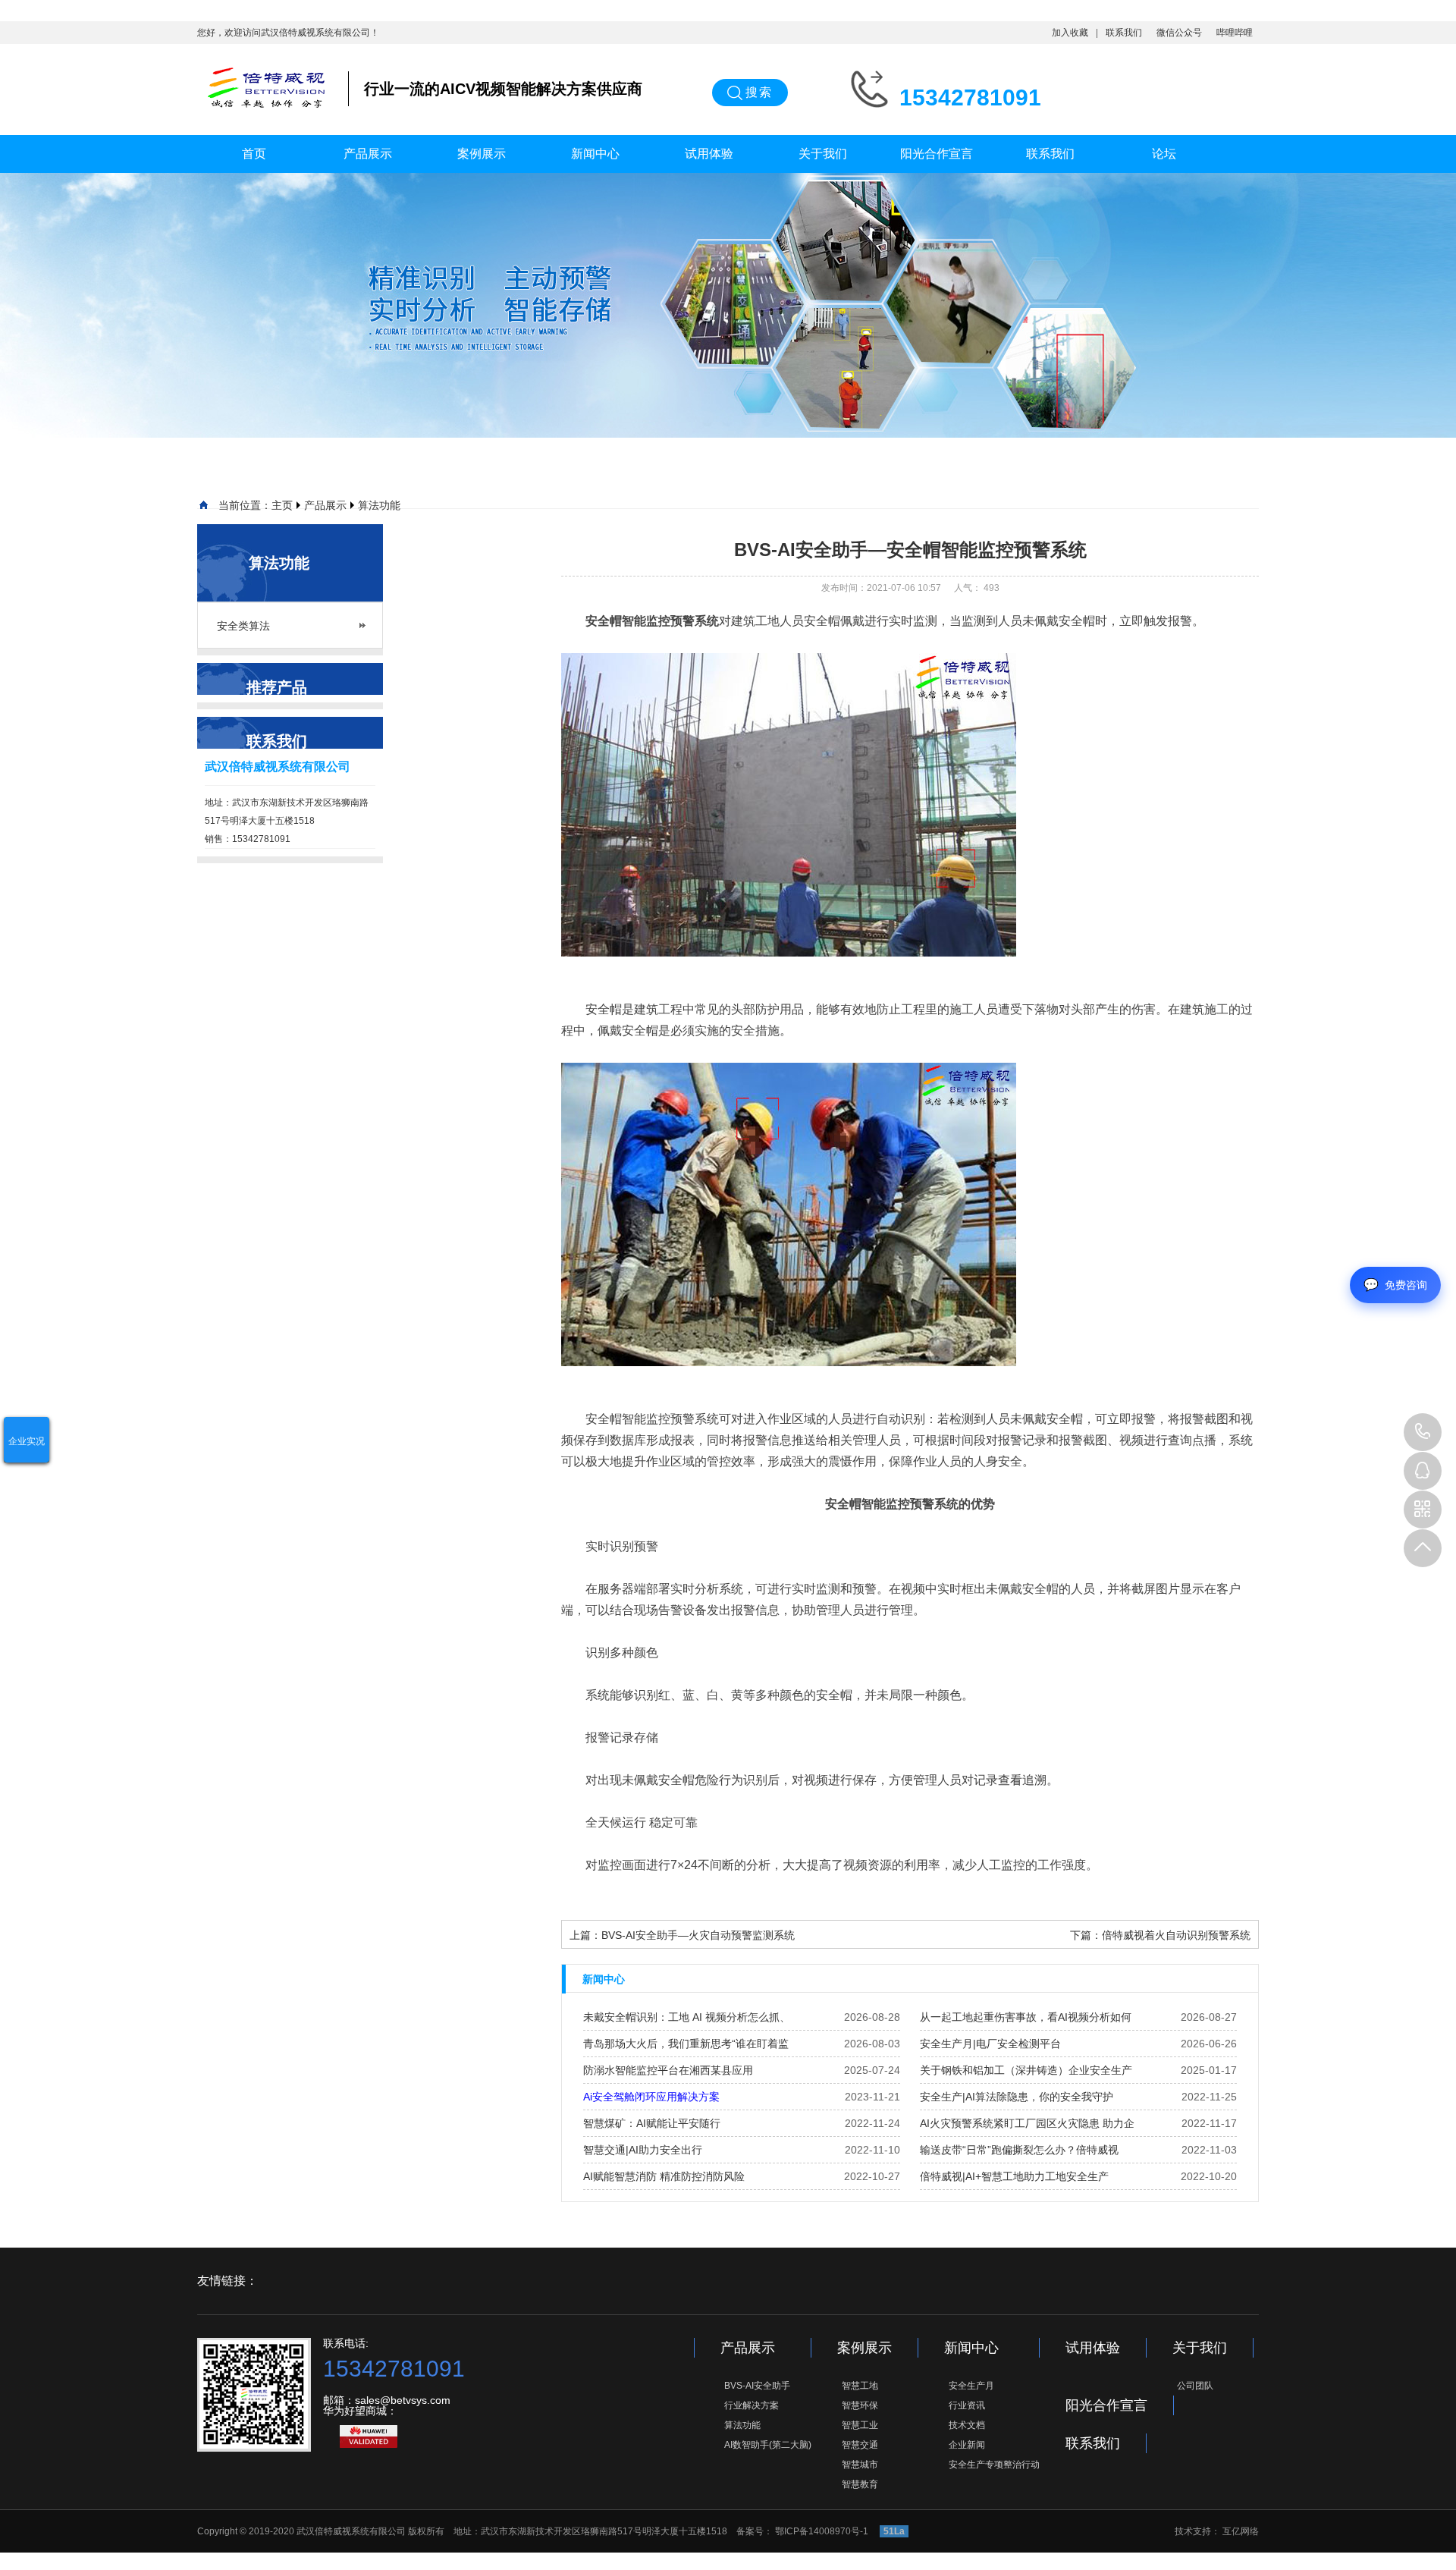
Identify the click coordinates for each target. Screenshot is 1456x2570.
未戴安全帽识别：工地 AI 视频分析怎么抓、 (687, 2017)
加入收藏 (1070, 33)
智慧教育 (860, 2484)
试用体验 (709, 154)
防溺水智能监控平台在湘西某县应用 (668, 2070)
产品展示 (368, 154)
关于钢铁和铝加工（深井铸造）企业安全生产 (1026, 2070)
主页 (282, 505)
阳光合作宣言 (937, 154)
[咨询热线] (1423, 1432)
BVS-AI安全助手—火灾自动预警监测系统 (698, 1935)
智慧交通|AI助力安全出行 (643, 2150)
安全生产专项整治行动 (994, 2465)
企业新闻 (967, 2445)
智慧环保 (860, 2405)
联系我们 (1124, 33)
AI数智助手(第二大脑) (768, 2445)
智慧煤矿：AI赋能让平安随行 (652, 2123)
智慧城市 (860, 2465)
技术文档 (967, 2425)
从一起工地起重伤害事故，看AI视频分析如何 (1026, 2017)
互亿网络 (1241, 2531)
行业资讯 (967, 2405)
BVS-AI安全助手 (757, 2386)
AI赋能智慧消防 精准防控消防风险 (664, 2176)
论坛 (1164, 154)
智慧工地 (860, 2386)
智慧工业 (860, 2425)
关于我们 (823, 154)
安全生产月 (971, 2386)
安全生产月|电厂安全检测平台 (990, 2044)
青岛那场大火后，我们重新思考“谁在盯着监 (686, 2044)
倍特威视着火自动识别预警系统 (1176, 1935)
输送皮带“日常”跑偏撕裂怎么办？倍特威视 (1019, 2150)
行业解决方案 (752, 2405)
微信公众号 (1179, 33)
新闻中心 (595, 154)
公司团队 (1195, 2386)
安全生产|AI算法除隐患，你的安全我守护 (1017, 2097)
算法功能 (379, 505)
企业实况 (27, 1441)
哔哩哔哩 (1235, 33)
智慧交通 (860, 2445)
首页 (254, 154)
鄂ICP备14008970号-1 (823, 2531)
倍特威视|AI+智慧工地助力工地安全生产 (1014, 2176)
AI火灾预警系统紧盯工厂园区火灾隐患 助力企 (1027, 2123)
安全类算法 (243, 626)
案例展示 (482, 154)
